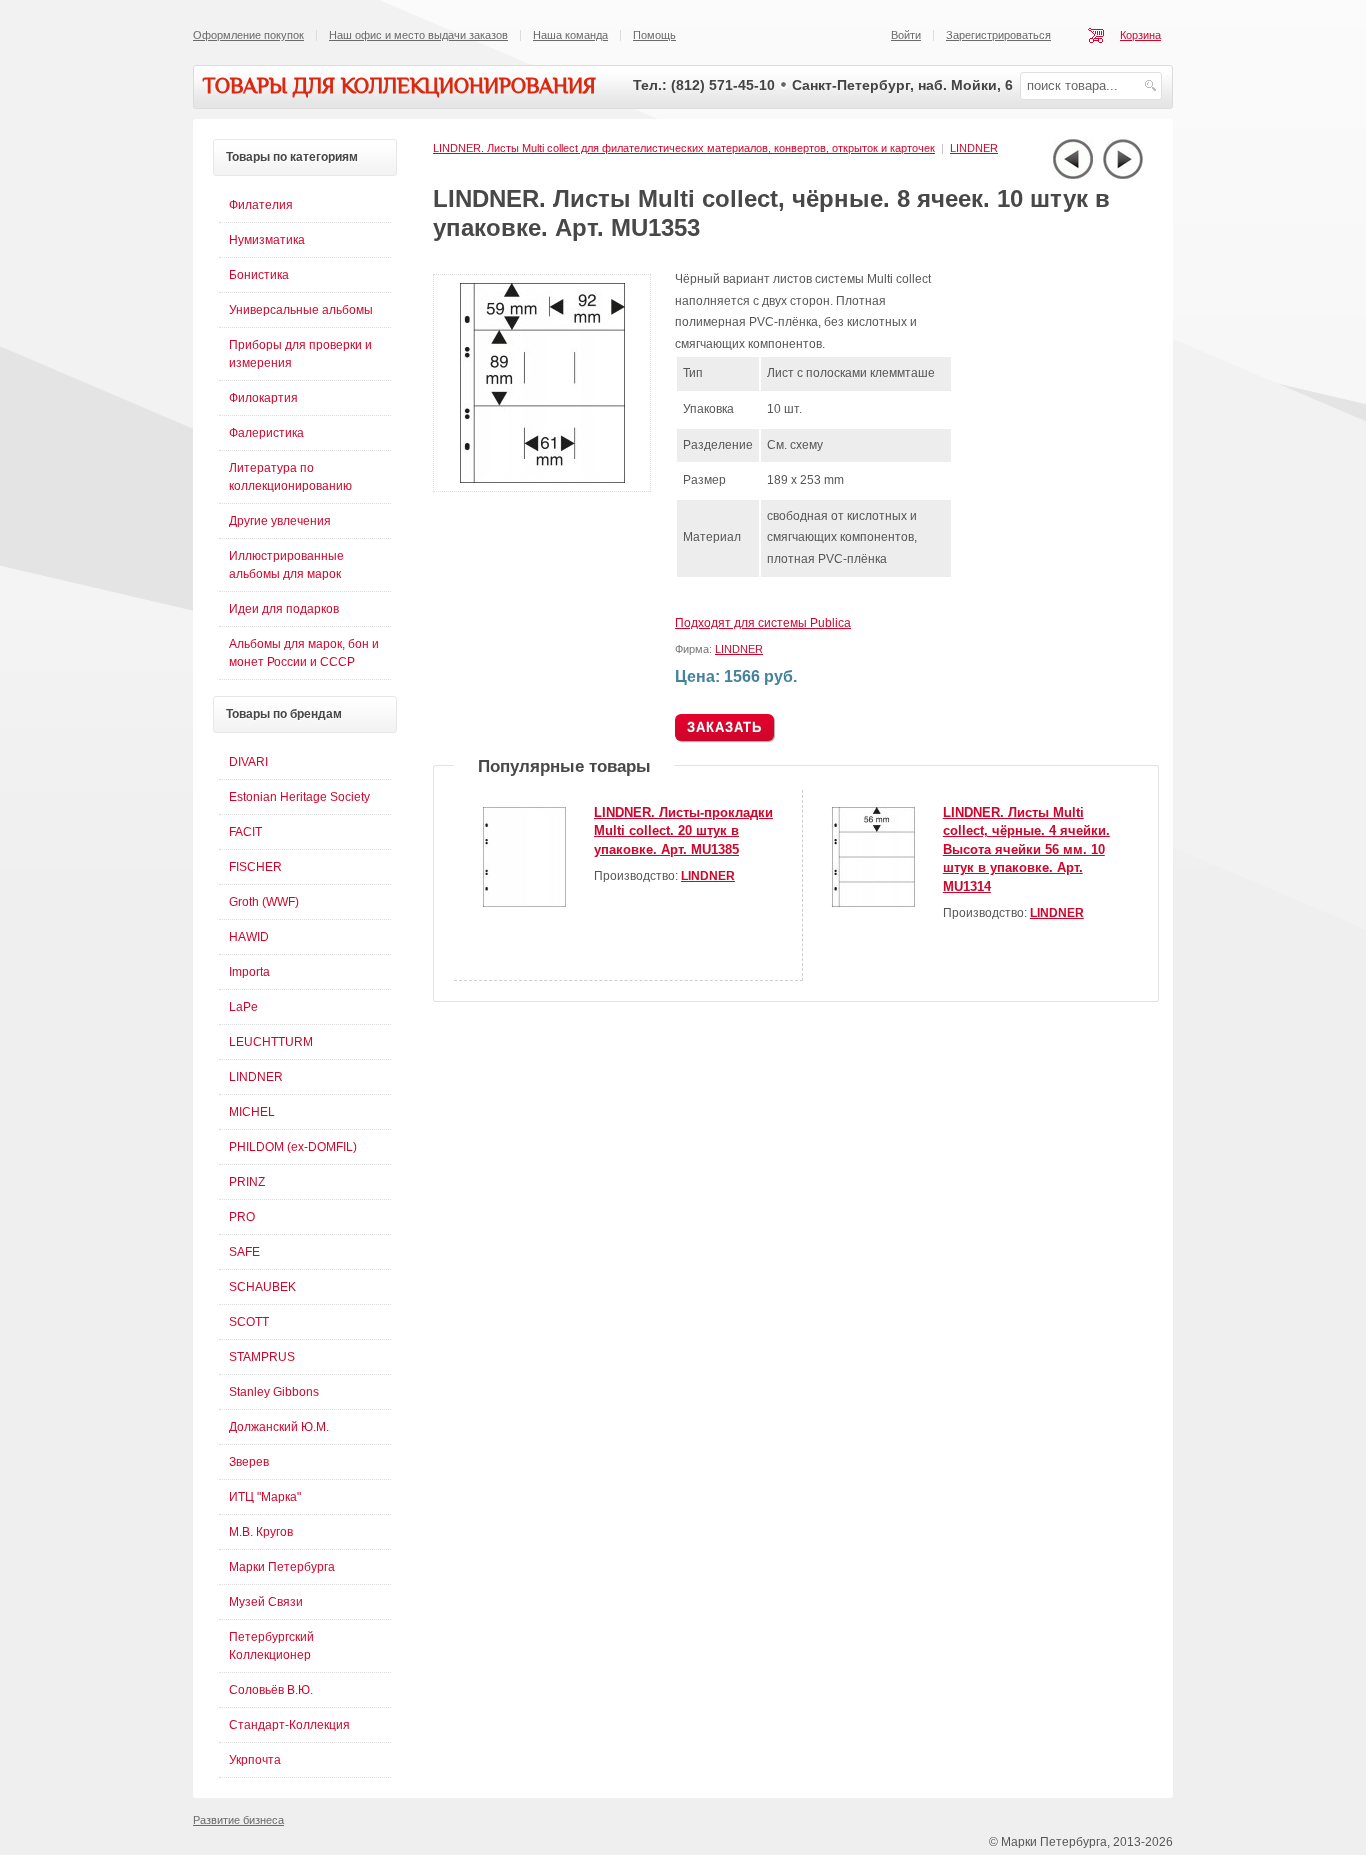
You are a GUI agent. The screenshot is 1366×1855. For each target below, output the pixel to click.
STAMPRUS (262, 1357)
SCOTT (249, 1322)
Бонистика (259, 275)
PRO (242, 1217)
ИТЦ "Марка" (265, 1497)
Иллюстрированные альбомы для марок (286, 565)
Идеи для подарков (284, 609)
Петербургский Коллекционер (271, 1646)
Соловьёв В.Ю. (271, 1690)
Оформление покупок (248, 35)
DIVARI (248, 762)
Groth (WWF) (264, 902)
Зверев (249, 1462)
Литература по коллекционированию (290, 477)
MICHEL (252, 1112)
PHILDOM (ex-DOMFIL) (293, 1147)
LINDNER (974, 148)
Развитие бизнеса (238, 1820)
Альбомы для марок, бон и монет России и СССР (304, 653)
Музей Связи (266, 1602)
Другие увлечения (280, 521)
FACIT (245, 832)
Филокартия (263, 398)
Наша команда (570, 35)
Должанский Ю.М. (279, 1427)
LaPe (243, 1007)
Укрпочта (255, 1760)
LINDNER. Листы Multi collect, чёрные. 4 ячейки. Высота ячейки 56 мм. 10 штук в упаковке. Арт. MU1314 (1026, 849)
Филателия (261, 205)
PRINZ (247, 1182)
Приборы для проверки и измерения (300, 354)
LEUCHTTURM (271, 1042)
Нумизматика (267, 240)
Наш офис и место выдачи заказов (418, 35)
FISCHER (255, 867)
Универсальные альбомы (301, 310)
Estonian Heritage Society (299, 797)
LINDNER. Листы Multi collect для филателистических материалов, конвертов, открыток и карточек (684, 148)
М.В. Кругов (261, 1532)
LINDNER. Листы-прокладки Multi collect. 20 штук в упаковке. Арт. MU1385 (683, 831)
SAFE (244, 1252)
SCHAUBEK (262, 1287)
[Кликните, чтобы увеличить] (546, 488)
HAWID (249, 937)
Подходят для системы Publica (763, 623)
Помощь (654, 35)
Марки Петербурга (282, 1567)
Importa (249, 972)
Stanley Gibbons (274, 1392)
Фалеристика (266, 433)
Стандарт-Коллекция (289, 1725)
